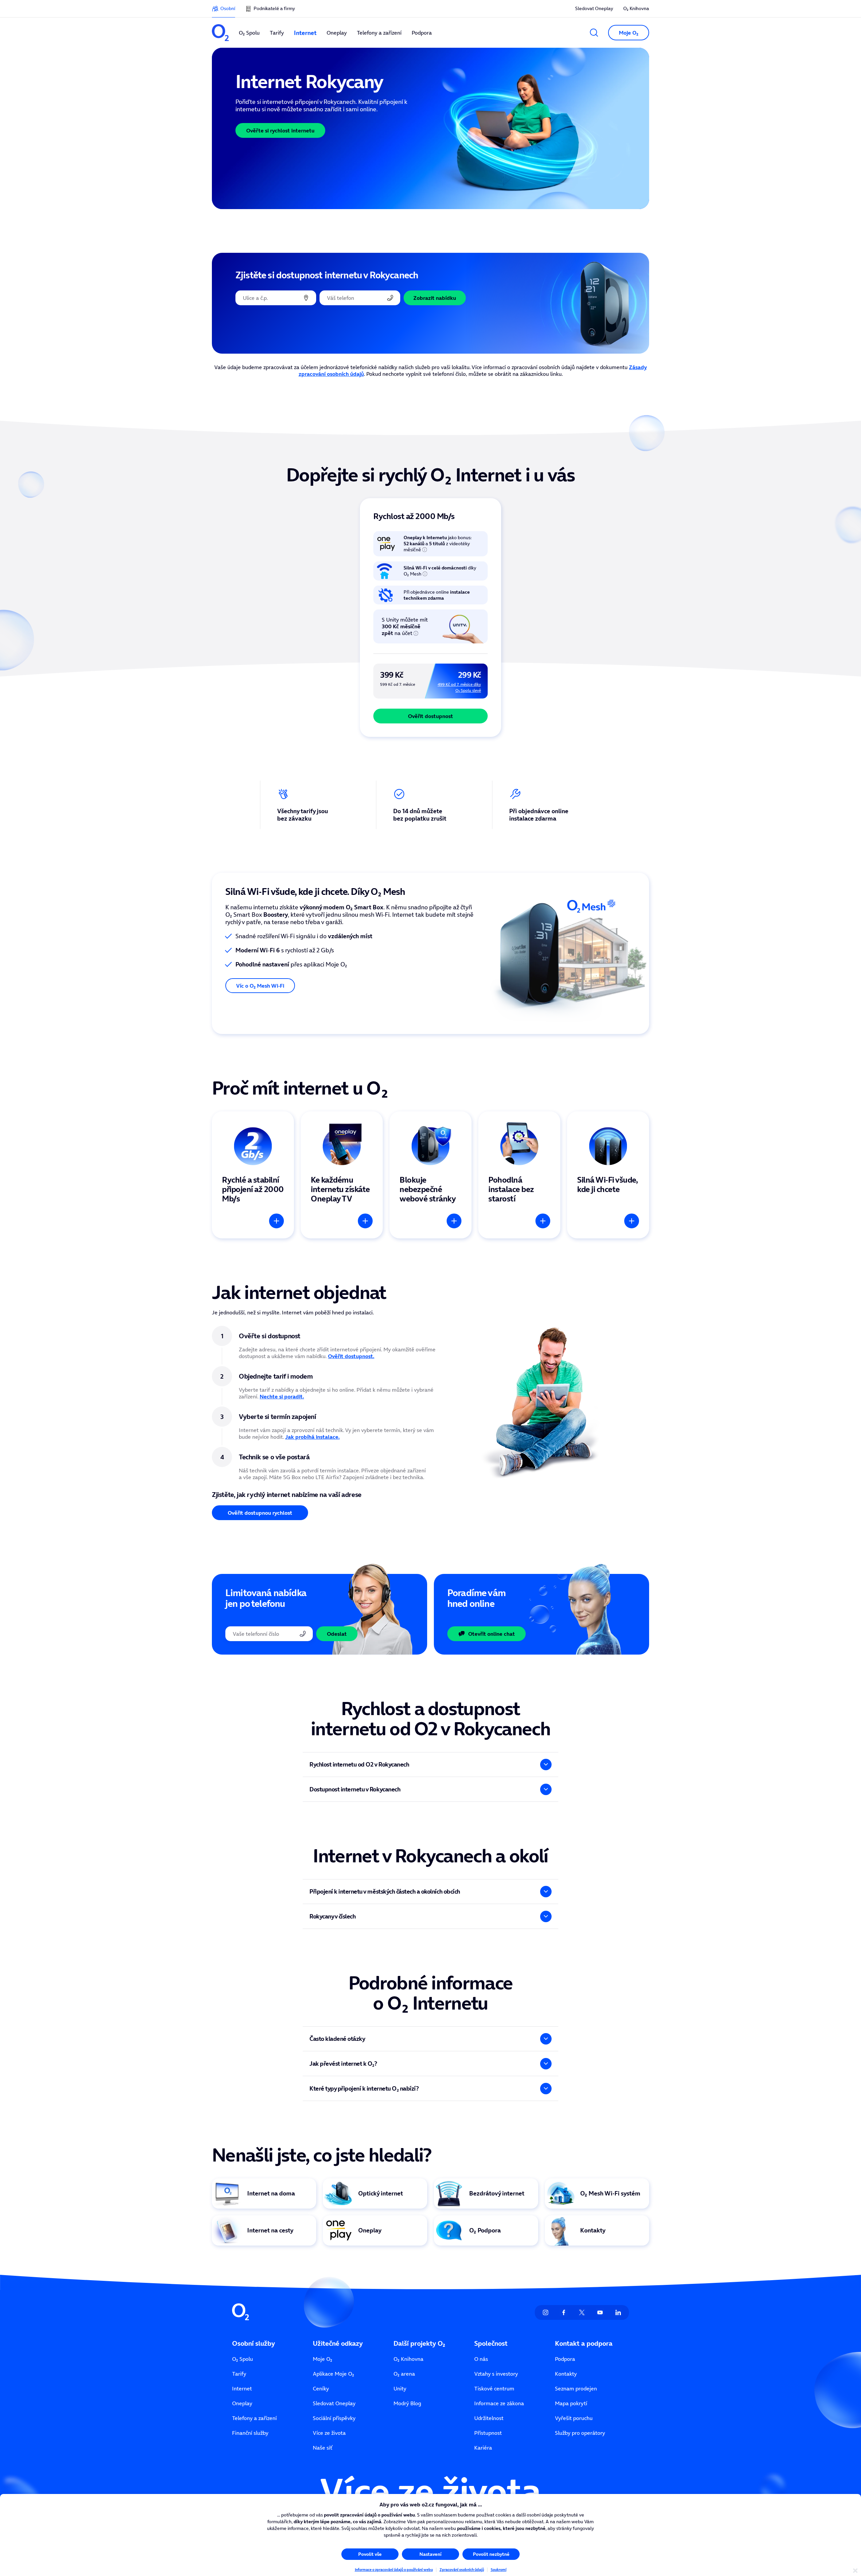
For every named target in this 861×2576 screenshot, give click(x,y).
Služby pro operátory (580, 2433)
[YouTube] (600, 2312)
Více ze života (329, 2433)
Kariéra (483, 2448)
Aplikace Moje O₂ (333, 2374)
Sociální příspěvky (334, 2418)
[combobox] (276, 298)
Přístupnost (488, 2433)
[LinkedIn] (618, 2312)
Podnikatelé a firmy (274, 8)
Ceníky (321, 2388)
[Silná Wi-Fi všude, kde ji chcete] (608, 1175)
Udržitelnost (489, 2418)
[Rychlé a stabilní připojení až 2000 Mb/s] (253, 1175)
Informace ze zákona (499, 2403)
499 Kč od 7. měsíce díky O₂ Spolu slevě (459, 687)
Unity (400, 2388)
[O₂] (220, 33)
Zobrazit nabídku (435, 298)
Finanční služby (250, 2433)
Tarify (239, 2374)
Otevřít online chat (492, 1634)
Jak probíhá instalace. (312, 1437)
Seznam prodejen (576, 2388)
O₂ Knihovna (636, 8)
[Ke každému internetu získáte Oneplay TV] (342, 1175)
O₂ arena (404, 2374)
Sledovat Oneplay (594, 8)
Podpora (565, 2359)
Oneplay (242, 2403)
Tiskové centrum (494, 2388)
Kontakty (566, 2374)
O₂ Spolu (242, 2359)
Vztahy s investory (496, 2374)
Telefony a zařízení (254, 2418)
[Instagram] (546, 2312)
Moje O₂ (323, 2359)
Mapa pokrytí (571, 2403)
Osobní (228, 8)
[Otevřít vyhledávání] (594, 33)
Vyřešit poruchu (574, 2418)
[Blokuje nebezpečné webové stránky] (430, 1175)
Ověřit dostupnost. (351, 1356)
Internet (242, 2388)
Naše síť (323, 2448)
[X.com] (582, 2312)
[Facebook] (564, 2312)
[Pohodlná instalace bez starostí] (519, 1175)
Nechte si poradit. (282, 1396)
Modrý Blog (407, 2403)
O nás (481, 2359)
